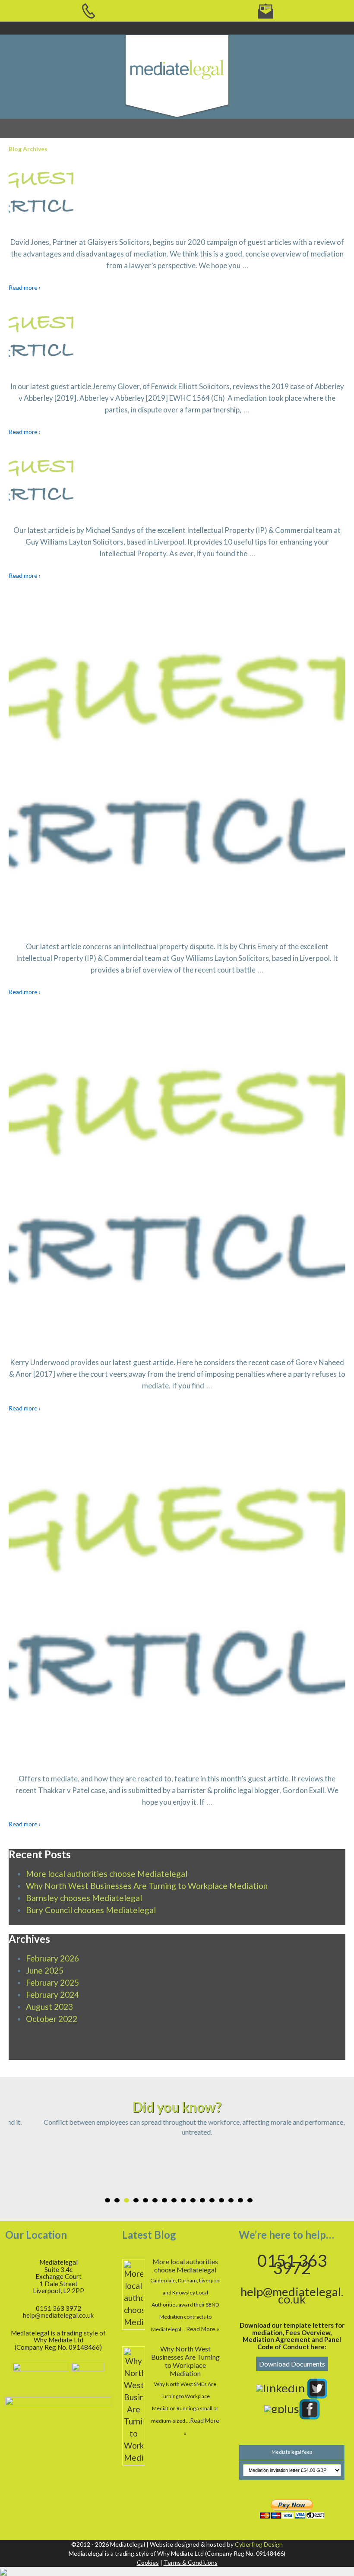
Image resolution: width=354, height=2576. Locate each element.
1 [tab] (107, 2200)
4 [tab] (136, 2200)
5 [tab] (145, 2200)
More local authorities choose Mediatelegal (107, 1874)
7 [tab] (164, 2200)
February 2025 (52, 1982)
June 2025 (45, 1970)
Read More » (203, 2329)
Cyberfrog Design (259, 2544)
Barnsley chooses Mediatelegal (84, 1898)
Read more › (25, 287)
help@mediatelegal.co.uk (58, 2315)
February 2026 (52, 1958)
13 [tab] (221, 2200)
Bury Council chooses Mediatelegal (91, 1910)
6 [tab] (155, 2200)
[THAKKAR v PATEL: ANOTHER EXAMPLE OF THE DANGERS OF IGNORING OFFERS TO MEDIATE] (177, 1593)
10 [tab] (193, 2200)
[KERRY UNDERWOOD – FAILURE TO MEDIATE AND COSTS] (177, 1176)
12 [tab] (212, 2200)
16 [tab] (250, 2200)
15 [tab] (240, 2200)
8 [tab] (174, 2200)
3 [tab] (126, 2200)
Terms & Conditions (191, 2562)
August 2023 (49, 2007)
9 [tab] (183, 2200)
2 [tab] (117, 2200)
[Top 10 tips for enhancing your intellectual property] (177, 480)
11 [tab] (202, 2200)
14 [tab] (231, 2200)
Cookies (148, 2562)
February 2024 (52, 1995)
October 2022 (52, 2019)
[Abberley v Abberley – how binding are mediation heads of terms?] (177, 336)
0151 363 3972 (292, 2264)
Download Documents (292, 2364)
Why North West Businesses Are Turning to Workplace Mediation (147, 1886)
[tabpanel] (177, 2127)
